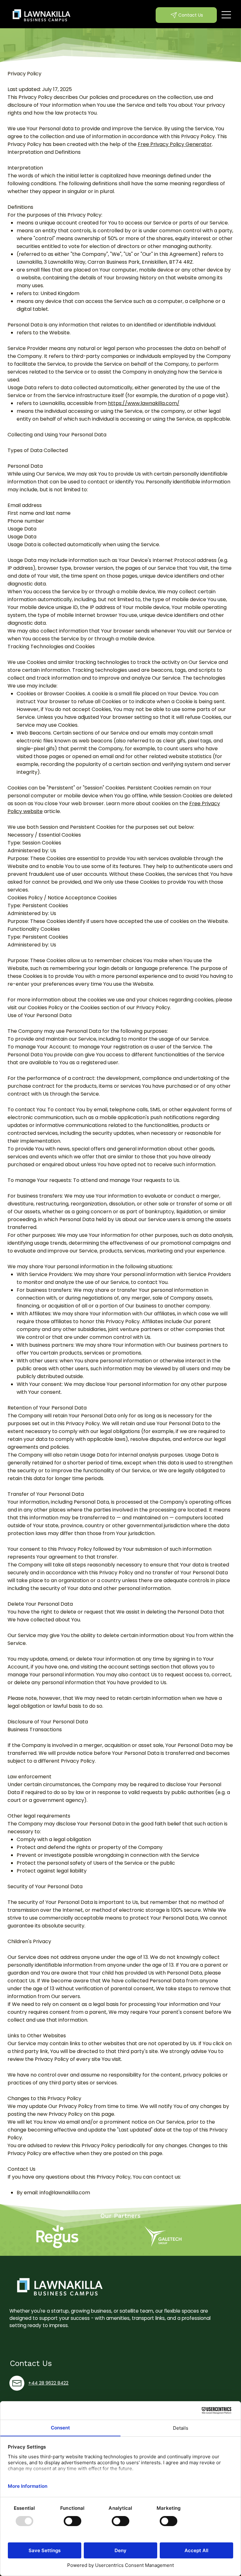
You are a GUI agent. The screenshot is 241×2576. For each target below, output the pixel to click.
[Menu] (227, 15)
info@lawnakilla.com (65, 2193)
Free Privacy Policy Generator (175, 144)
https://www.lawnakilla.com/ (144, 403)
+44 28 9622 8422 (48, 2383)
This (12, 97)
